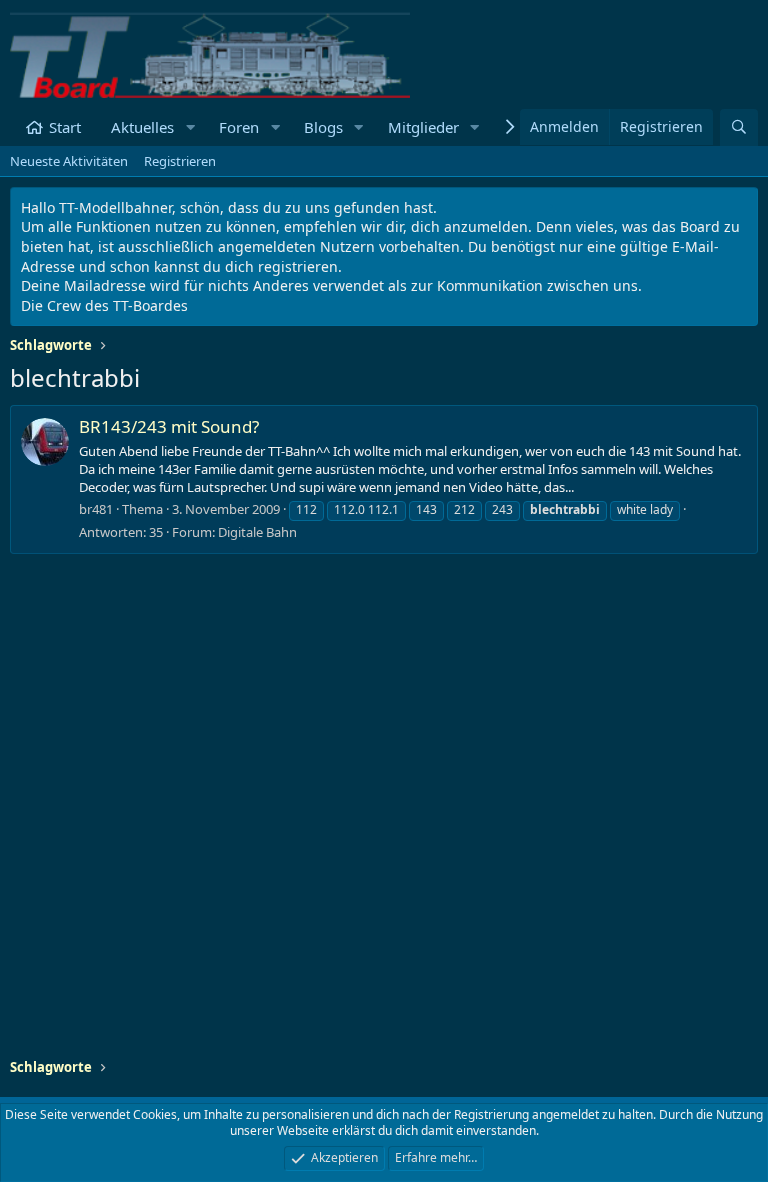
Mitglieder (423, 127)
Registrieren (180, 161)
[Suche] (739, 127)
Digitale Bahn (257, 532)
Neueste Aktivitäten (69, 161)
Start (65, 127)
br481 (96, 509)
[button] (190, 127)
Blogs (323, 127)
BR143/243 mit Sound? (169, 426)
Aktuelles (142, 127)
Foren (239, 127)
